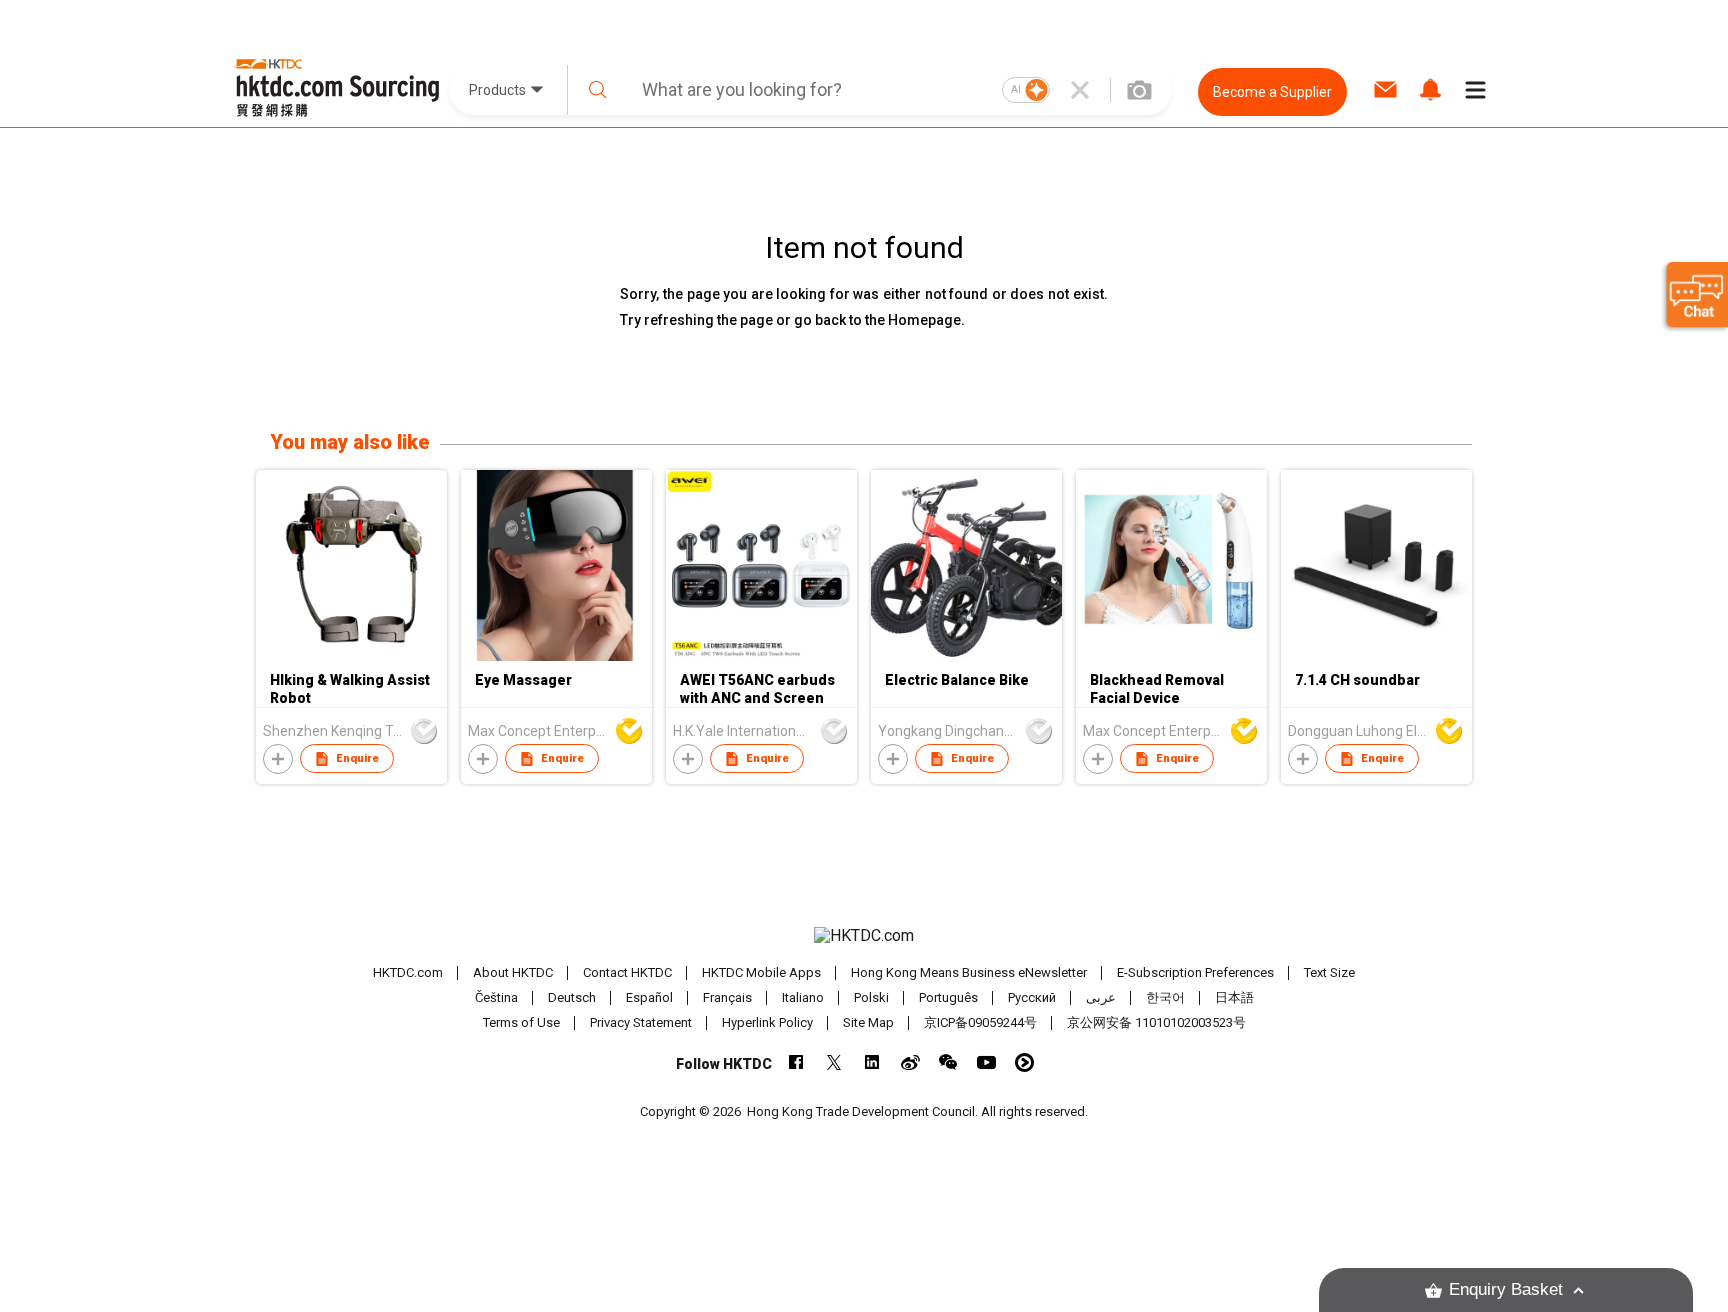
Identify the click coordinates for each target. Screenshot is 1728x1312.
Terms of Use (521, 1022)
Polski (871, 997)
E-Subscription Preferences (1195, 972)
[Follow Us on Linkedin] (872, 1062)
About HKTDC (513, 972)
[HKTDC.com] (864, 936)
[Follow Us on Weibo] (910, 1062)
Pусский (1032, 997)
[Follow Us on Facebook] (796, 1062)
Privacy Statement (641, 1022)
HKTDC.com (408, 972)
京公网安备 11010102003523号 (1156, 1022)
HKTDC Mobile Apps (761, 972)
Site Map (868, 1022)
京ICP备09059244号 (980, 1022)
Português (948, 997)
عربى (1101, 997)
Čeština (496, 997)
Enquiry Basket (1506, 1289)
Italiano (803, 997)
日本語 (1234, 997)
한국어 (1165, 997)
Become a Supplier (1272, 92)
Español (649, 997)
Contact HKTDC (627, 972)
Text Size (1329, 972)
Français (727, 997)
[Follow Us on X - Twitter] (834, 1062)
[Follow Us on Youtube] (986, 1062)
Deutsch (572, 997)
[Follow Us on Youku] (1024, 1062)
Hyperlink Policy (767, 1022)
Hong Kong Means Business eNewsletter (969, 972)
